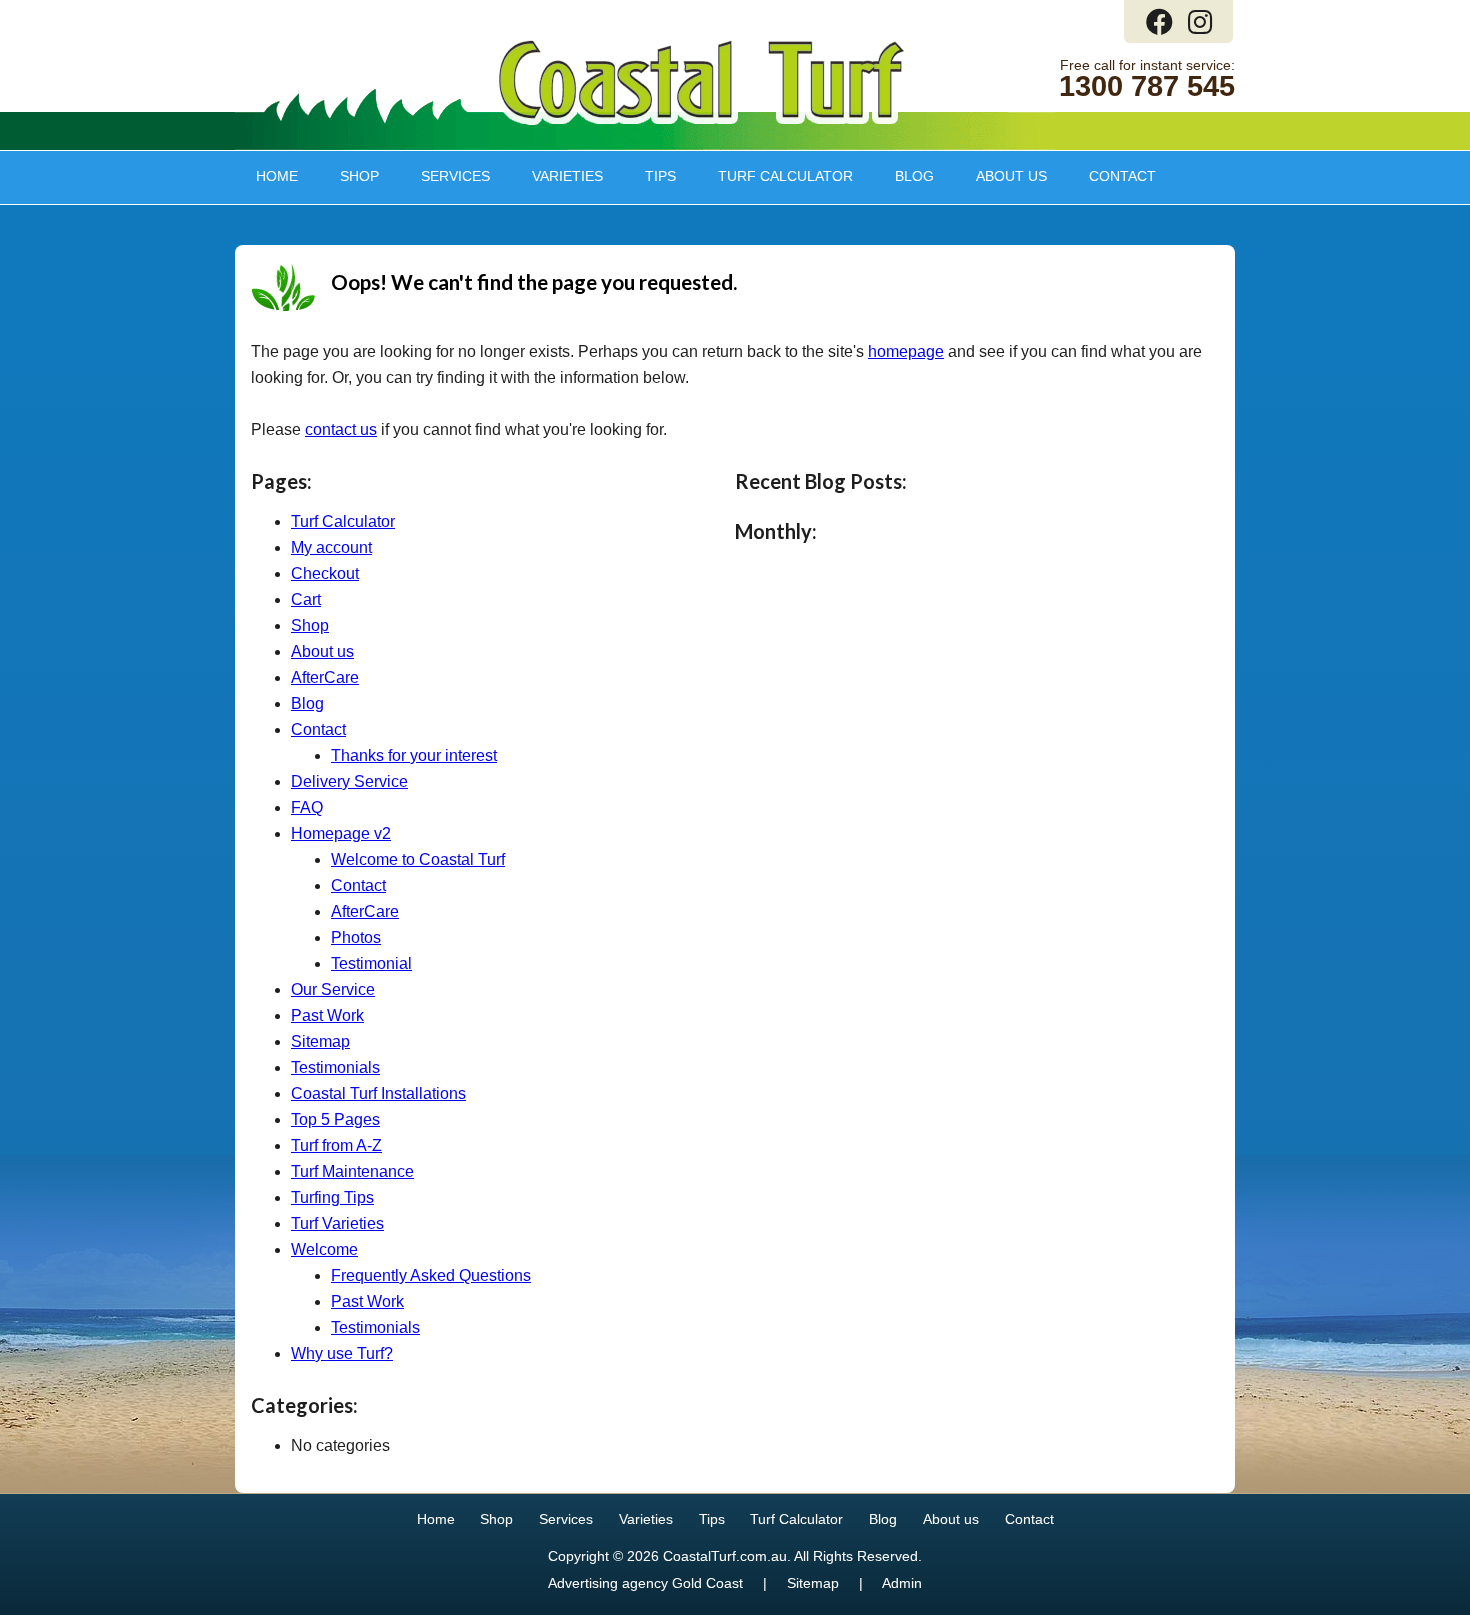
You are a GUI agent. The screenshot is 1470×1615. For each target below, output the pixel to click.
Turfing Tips (332, 1197)
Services (445, 176)
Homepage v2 (341, 833)
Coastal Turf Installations (378, 1093)
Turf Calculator (785, 176)
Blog (914, 176)
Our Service (333, 989)
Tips (650, 176)
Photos (356, 937)
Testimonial (371, 963)
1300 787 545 (1147, 86)
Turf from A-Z (336, 1145)
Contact (1122, 176)
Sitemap (320, 1041)
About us (1001, 176)
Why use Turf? (342, 1353)
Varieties (557, 176)
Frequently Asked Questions (431, 1275)
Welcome (324, 1249)
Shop (349, 176)
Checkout (325, 573)
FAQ (307, 807)
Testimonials (335, 1067)
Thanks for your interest (414, 755)
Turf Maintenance (352, 1171)
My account (331, 547)
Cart (306, 599)
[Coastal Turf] (701, 120)
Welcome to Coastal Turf (418, 859)
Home (277, 176)
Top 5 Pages (335, 1119)
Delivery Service (349, 781)
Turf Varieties (337, 1223)
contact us (341, 429)
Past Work (327, 1015)
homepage (906, 351)
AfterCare (325, 677)
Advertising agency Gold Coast (645, 1583)
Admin (902, 1583)
